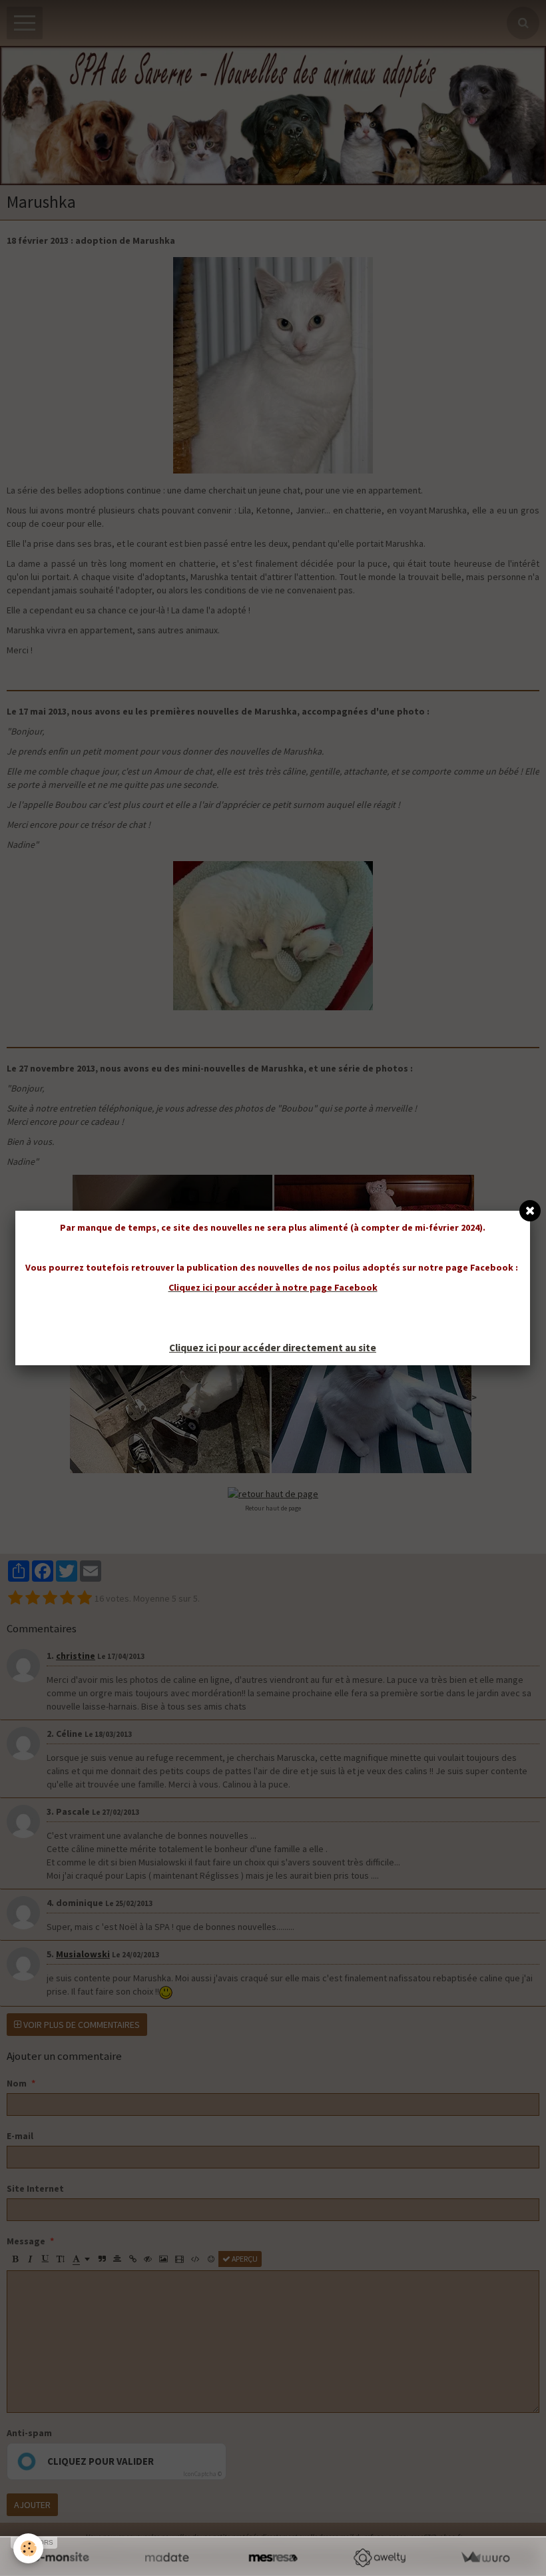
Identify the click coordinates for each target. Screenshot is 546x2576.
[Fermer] (530, 1211)
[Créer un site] (61, 2558)
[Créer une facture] (485, 2558)
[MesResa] (273, 2558)
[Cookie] (28, 2548)
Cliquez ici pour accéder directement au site (273, 1348)
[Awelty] (379, 2558)
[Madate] (167, 2558)
